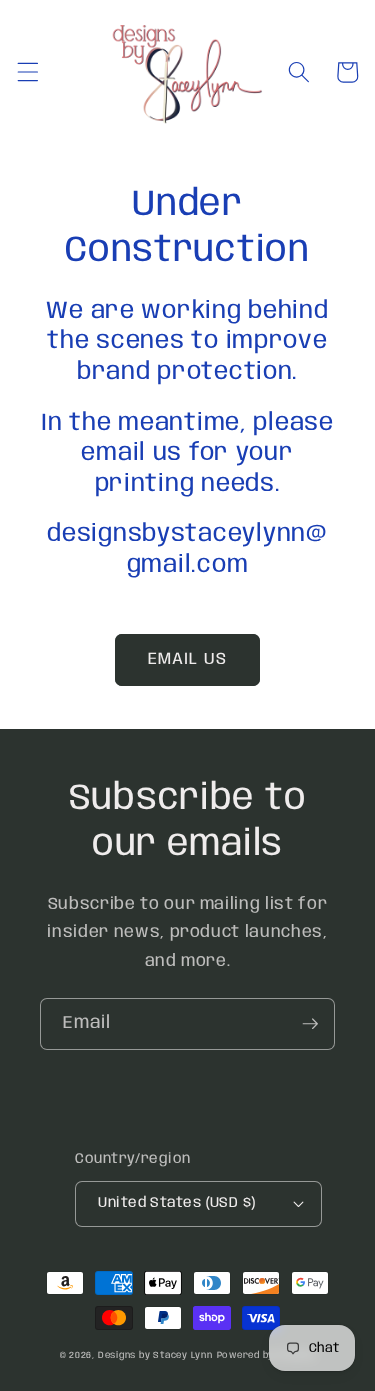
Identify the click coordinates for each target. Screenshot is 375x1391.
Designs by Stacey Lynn (155, 1355)
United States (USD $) (176, 1203)
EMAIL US (187, 659)
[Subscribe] (310, 1024)
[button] (27, 72)
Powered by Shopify (266, 1355)
